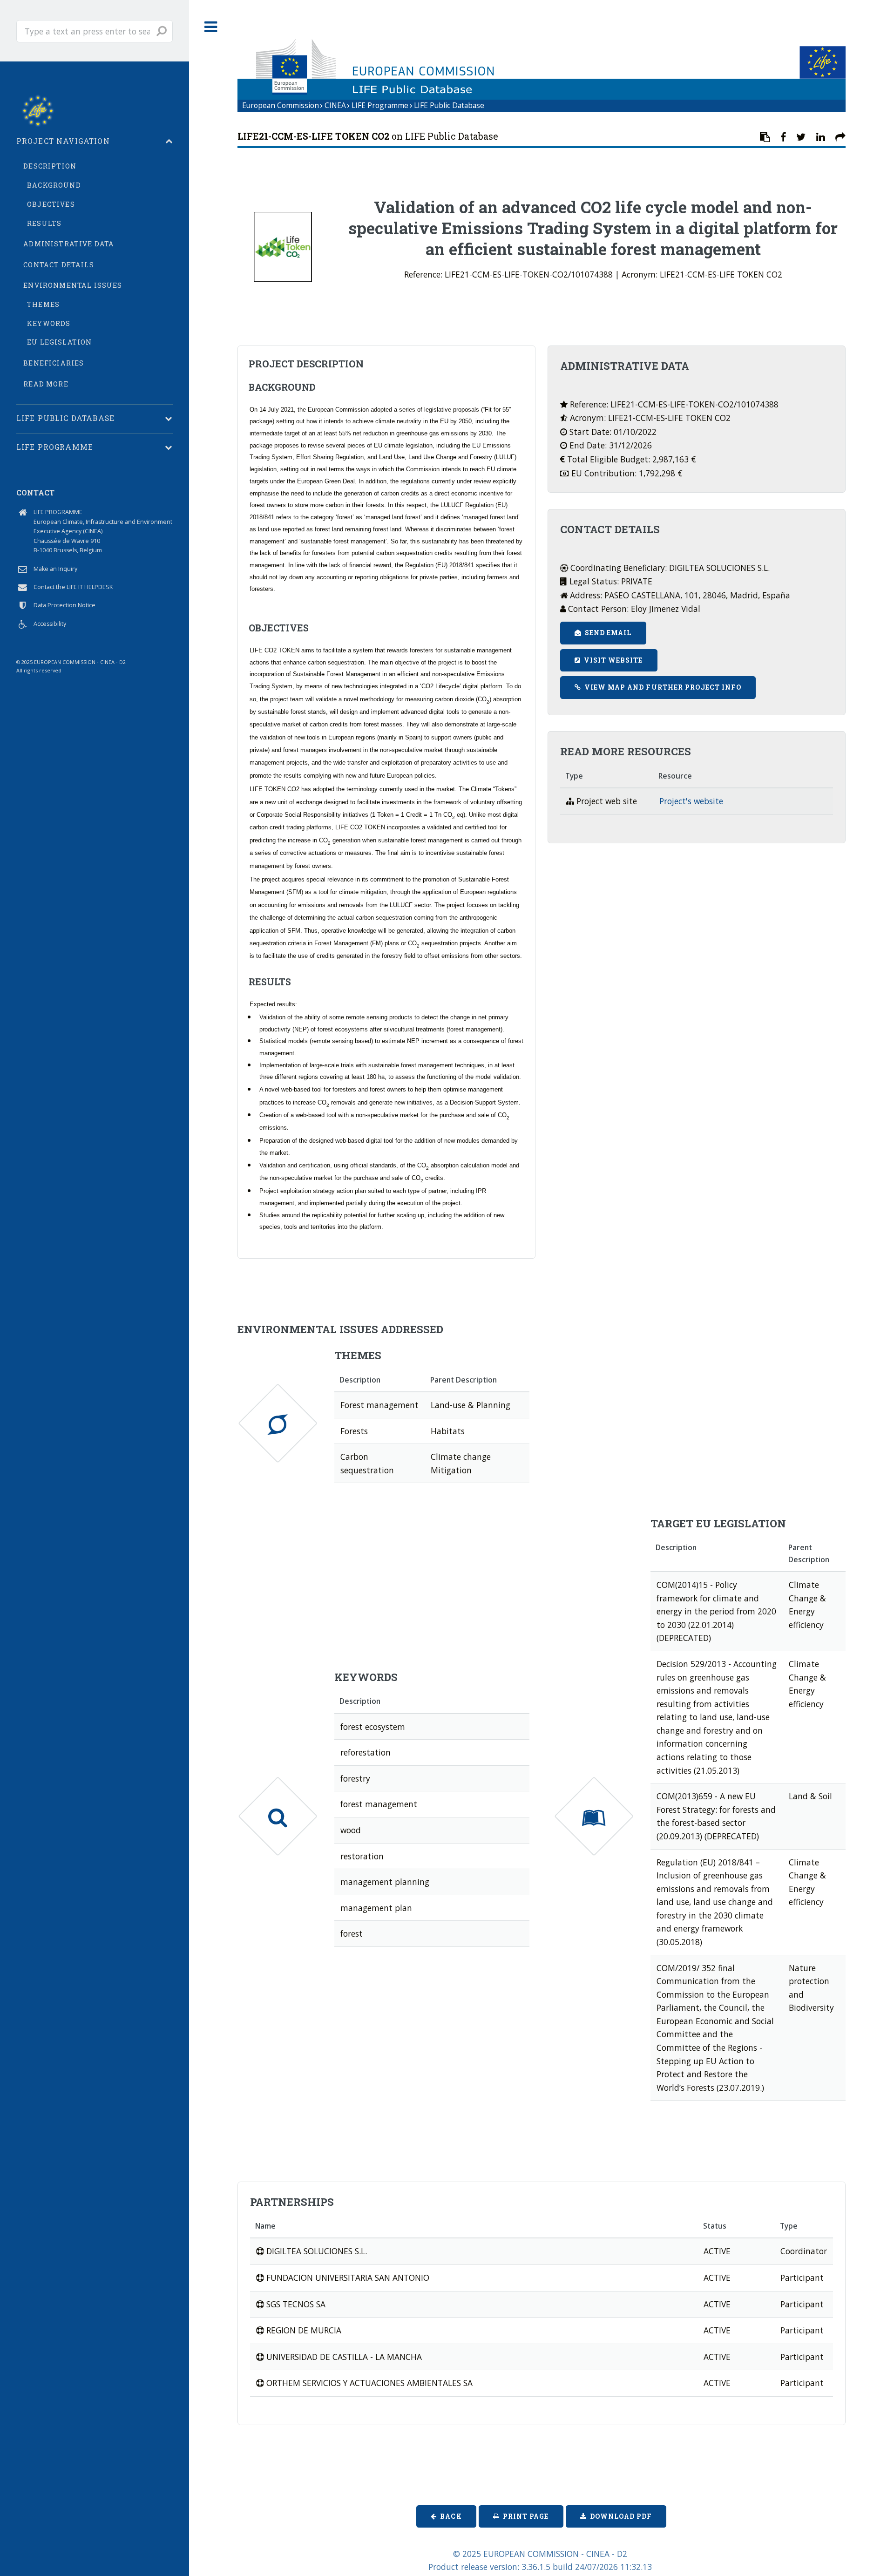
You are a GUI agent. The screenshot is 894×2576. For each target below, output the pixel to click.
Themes (43, 304)
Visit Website (613, 660)
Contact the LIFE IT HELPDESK (73, 587)
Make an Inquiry (55, 569)
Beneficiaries (54, 363)
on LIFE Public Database (368, 136)
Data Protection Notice (64, 605)
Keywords (49, 323)
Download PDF (621, 2516)
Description (50, 166)
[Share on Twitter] (801, 137)
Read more (46, 384)
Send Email (608, 633)
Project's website (691, 801)
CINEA (335, 105)
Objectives (51, 204)
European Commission (281, 105)
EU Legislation (59, 342)
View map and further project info (663, 687)
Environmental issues (73, 285)
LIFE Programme (380, 105)
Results (44, 223)
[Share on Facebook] (783, 137)
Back (451, 2516)
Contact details (59, 265)
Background (54, 185)
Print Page (526, 2516)
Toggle (211, 27)
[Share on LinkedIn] (821, 137)
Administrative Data (69, 244)
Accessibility (50, 624)
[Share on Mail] (840, 137)
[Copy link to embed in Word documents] (765, 137)
